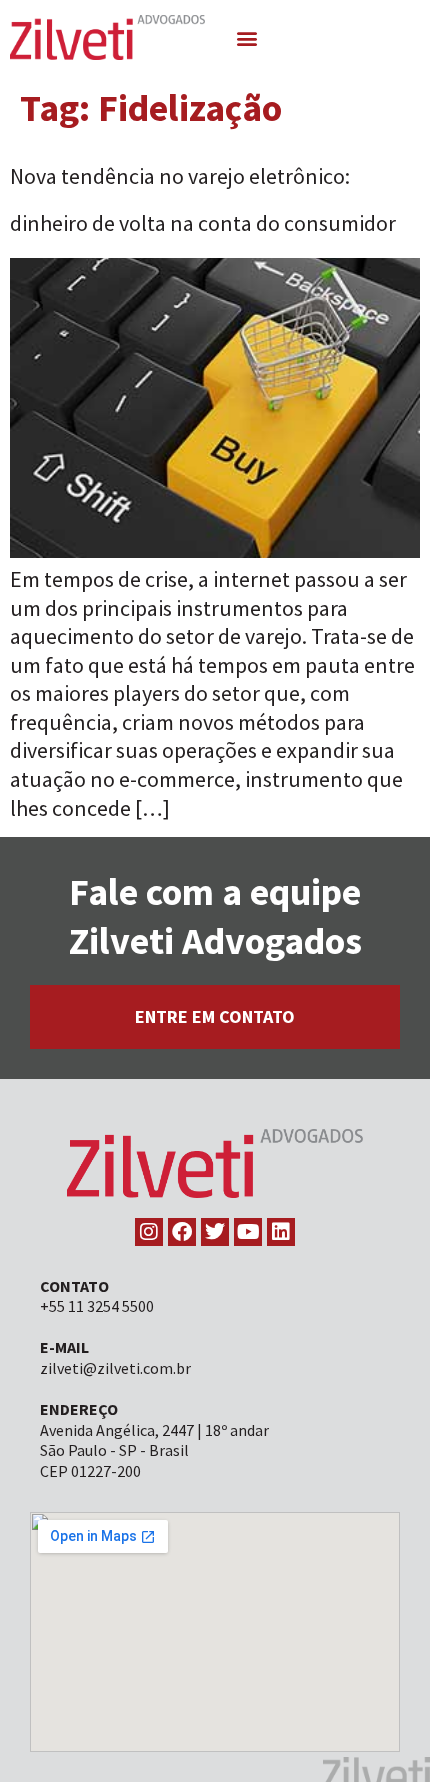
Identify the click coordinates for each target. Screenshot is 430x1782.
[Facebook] (182, 1232)
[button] (247, 37)
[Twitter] (215, 1232)
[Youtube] (248, 1232)
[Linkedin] (281, 1232)
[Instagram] (149, 1232)
